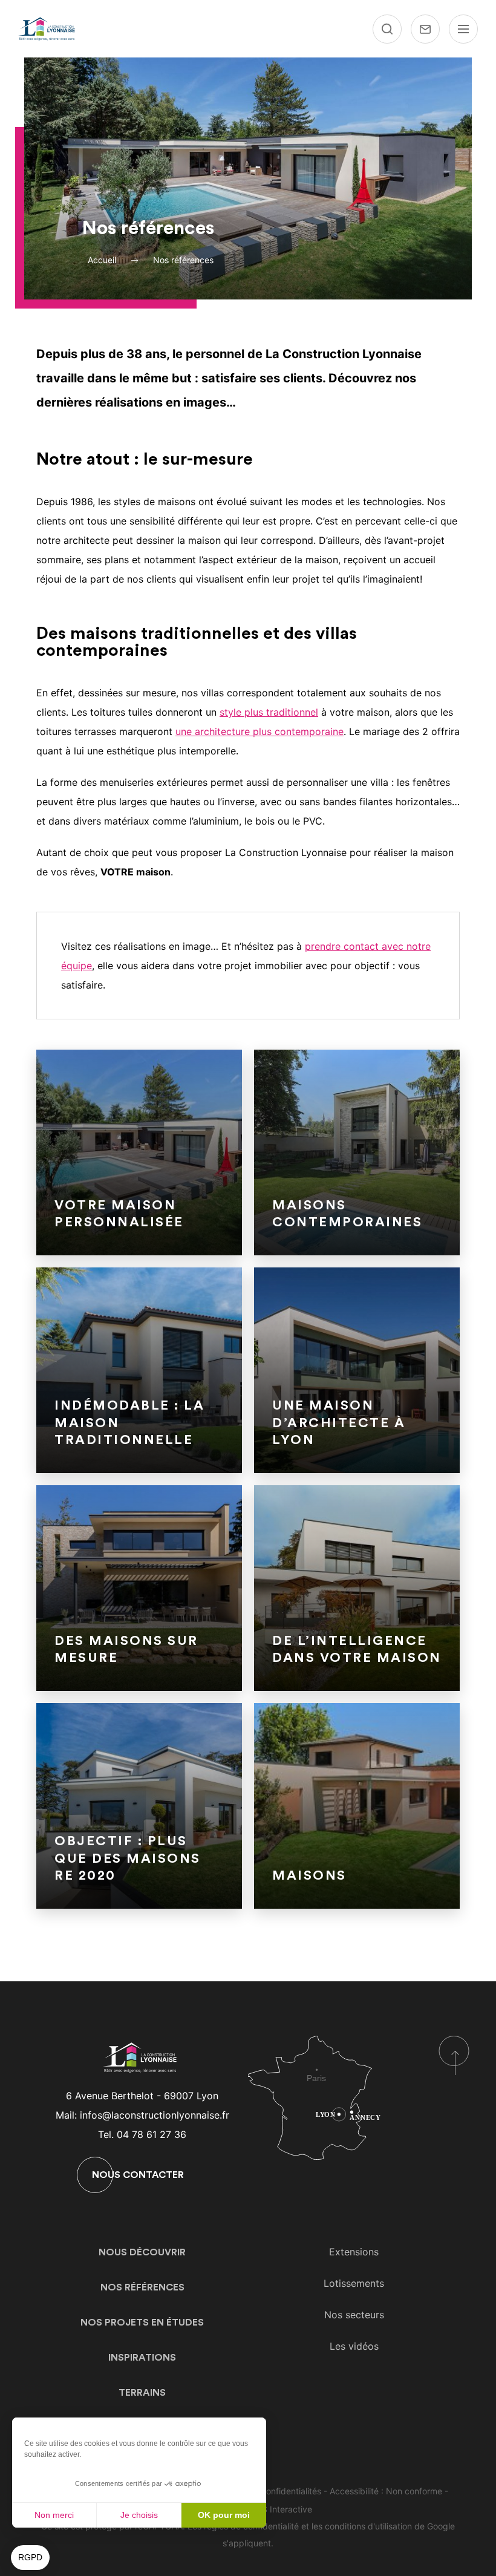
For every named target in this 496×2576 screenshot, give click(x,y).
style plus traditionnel (269, 712)
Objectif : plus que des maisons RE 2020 (128, 1858)
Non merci (54, 2515)
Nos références (142, 2287)
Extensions (354, 2252)
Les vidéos (354, 2346)
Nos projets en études (142, 2323)
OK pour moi (224, 2515)
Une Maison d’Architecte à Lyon (339, 1423)
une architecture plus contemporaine (259, 731)
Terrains (142, 2393)
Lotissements (354, 2283)
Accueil (102, 260)
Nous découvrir (142, 2252)
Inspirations (142, 2358)
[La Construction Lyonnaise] (48, 29)
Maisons (309, 1875)
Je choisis (139, 2515)
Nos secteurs (354, 2315)
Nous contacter (138, 2175)
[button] (30, 2558)
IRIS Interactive (282, 2509)
